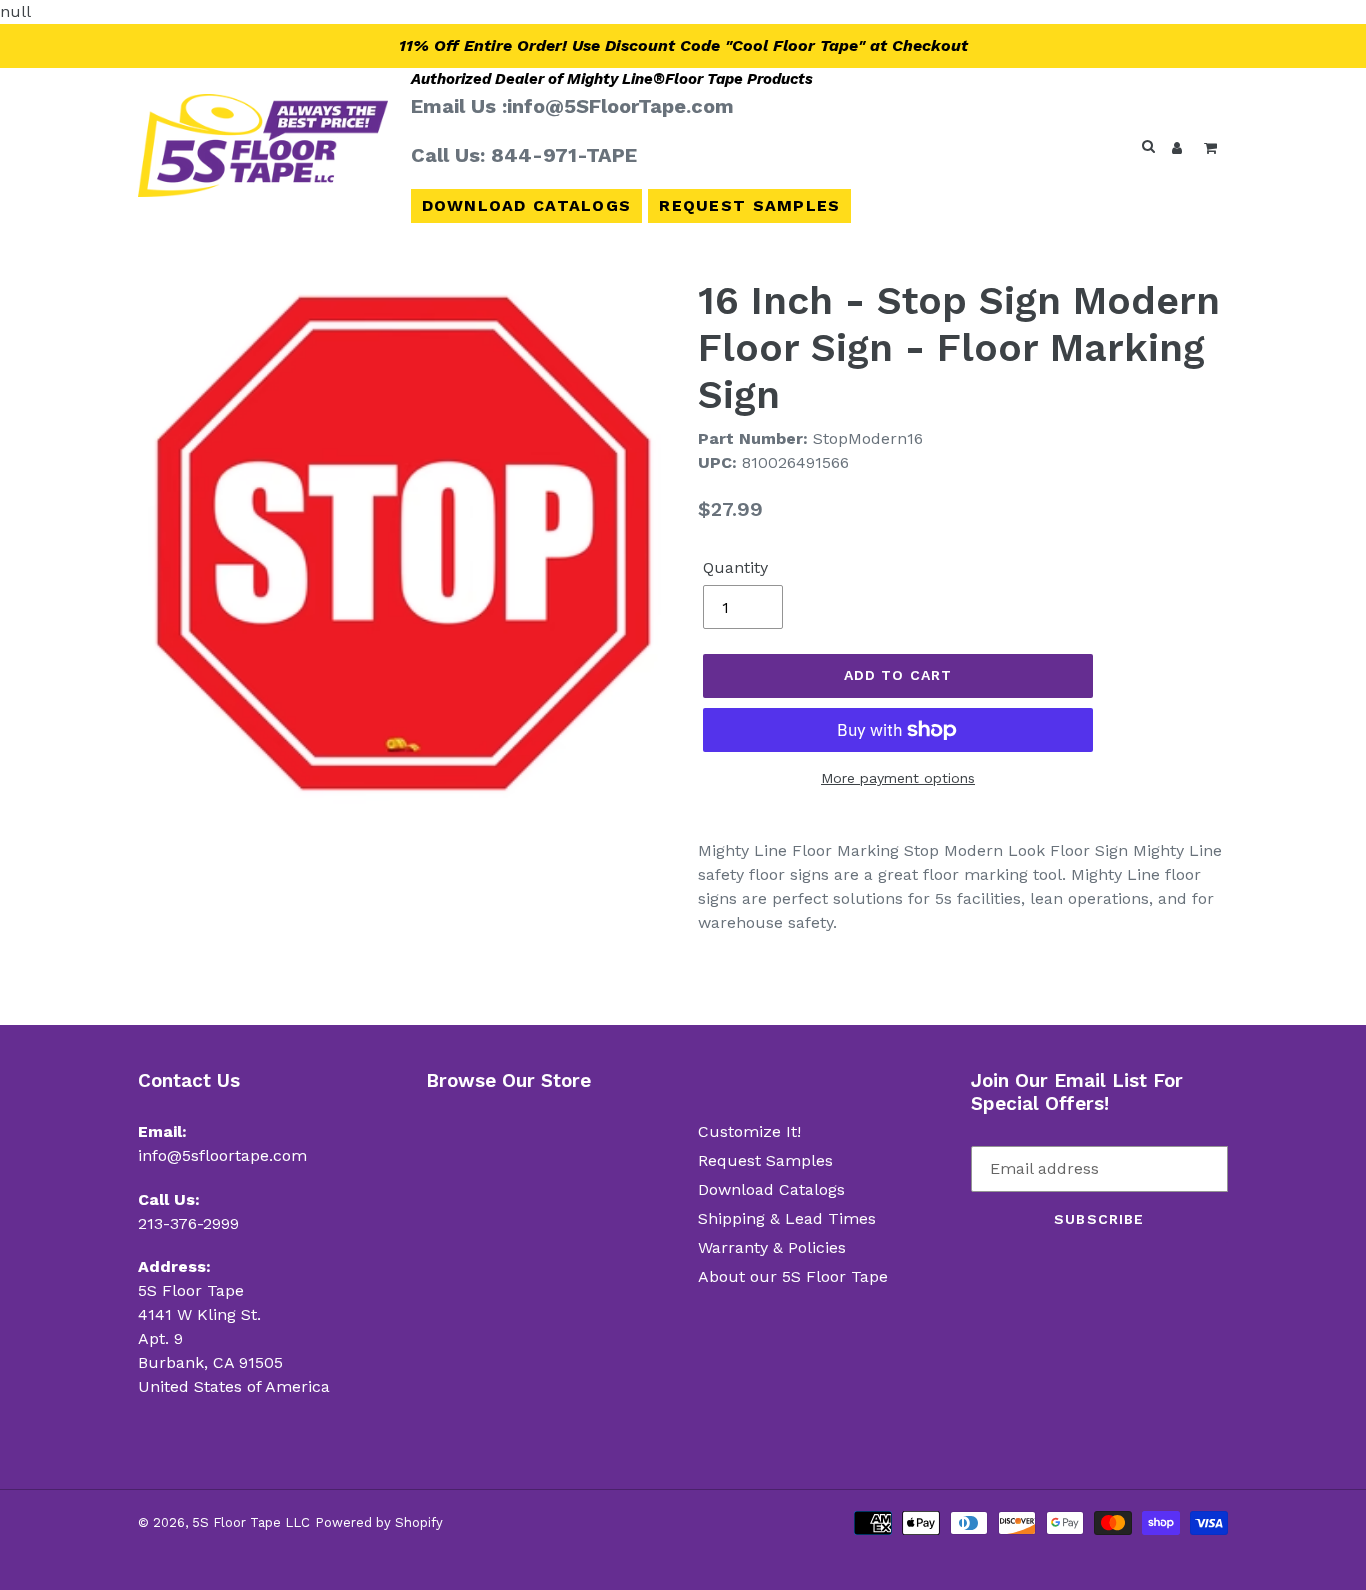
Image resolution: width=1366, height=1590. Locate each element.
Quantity (735, 567)
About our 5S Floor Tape (793, 1276)
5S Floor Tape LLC (251, 1522)
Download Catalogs (527, 205)
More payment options (898, 778)
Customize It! (749, 1131)
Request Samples (749, 205)
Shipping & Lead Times (787, 1218)
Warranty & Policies (772, 1247)
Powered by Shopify (379, 1522)
